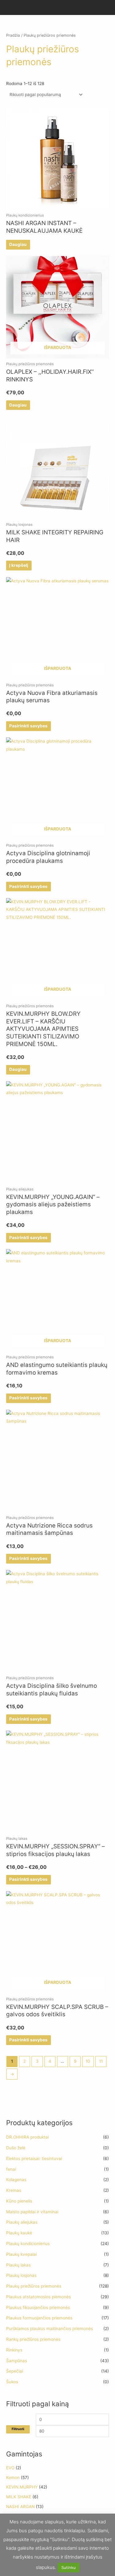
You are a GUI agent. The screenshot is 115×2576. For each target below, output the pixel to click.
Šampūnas (17, 2361)
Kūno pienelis (19, 2201)
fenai (11, 2169)
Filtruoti (18, 2429)
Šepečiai (15, 2371)
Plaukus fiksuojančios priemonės (38, 2307)
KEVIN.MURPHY (22, 2487)
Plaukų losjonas (21, 2275)
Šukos (12, 2382)
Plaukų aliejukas (22, 2222)
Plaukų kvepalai (21, 2254)
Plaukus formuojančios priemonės (39, 2318)
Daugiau (18, 244)
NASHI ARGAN (20, 2507)
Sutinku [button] (69, 2567)
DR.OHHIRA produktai (27, 2137)
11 (101, 2061)
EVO (10, 2468)
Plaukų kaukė (19, 2233)
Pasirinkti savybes (28, 726)
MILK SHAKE (19, 2497)
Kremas (14, 2190)
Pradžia (13, 35)
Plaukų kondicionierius (28, 2244)
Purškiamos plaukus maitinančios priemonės (50, 2329)
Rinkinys (14, 2350)
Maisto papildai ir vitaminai (32, 2212)
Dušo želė (16, 2148)
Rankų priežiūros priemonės (33, 2339)
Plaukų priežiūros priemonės (34, 2286)
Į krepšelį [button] (19, 565)
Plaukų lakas (18, 2265)
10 (88, 2061)
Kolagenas (16, 2180)
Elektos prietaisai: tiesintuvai (34, 2158)
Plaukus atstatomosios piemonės (38, 2297)
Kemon (13, 2478)
